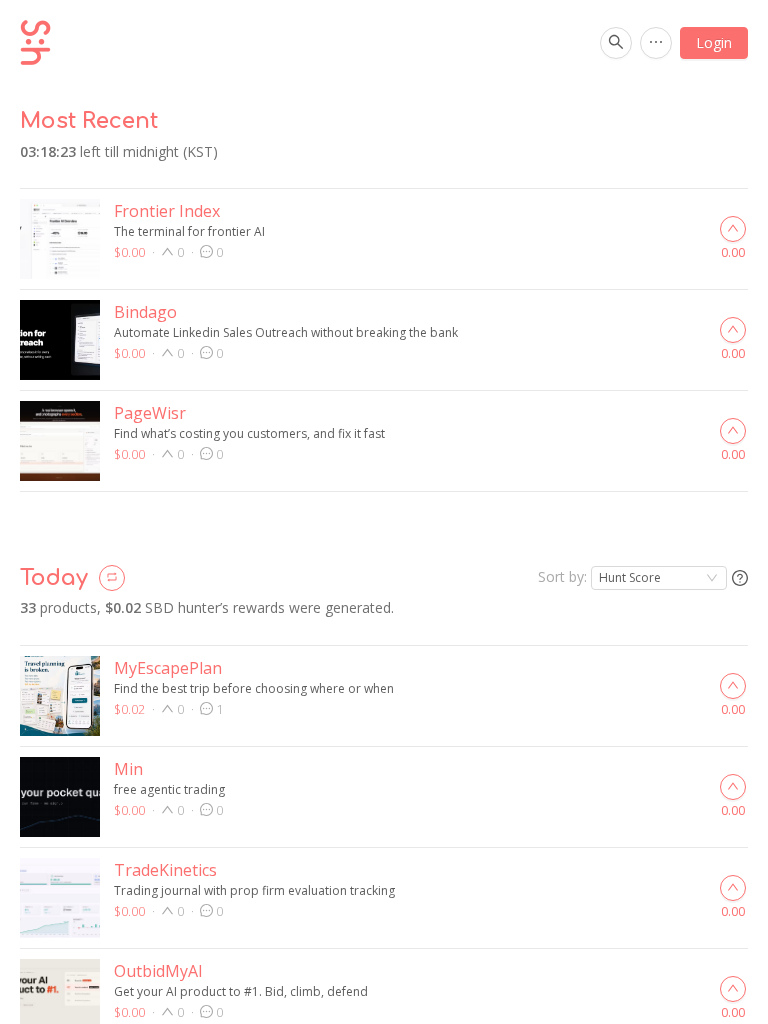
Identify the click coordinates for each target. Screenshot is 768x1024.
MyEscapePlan (168, 668)
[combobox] (659, 578)
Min (128, 769)
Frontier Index (167, 211)
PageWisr (150, 413)
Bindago (145, 312)
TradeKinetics (165, 870)
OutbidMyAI (158, 971)
